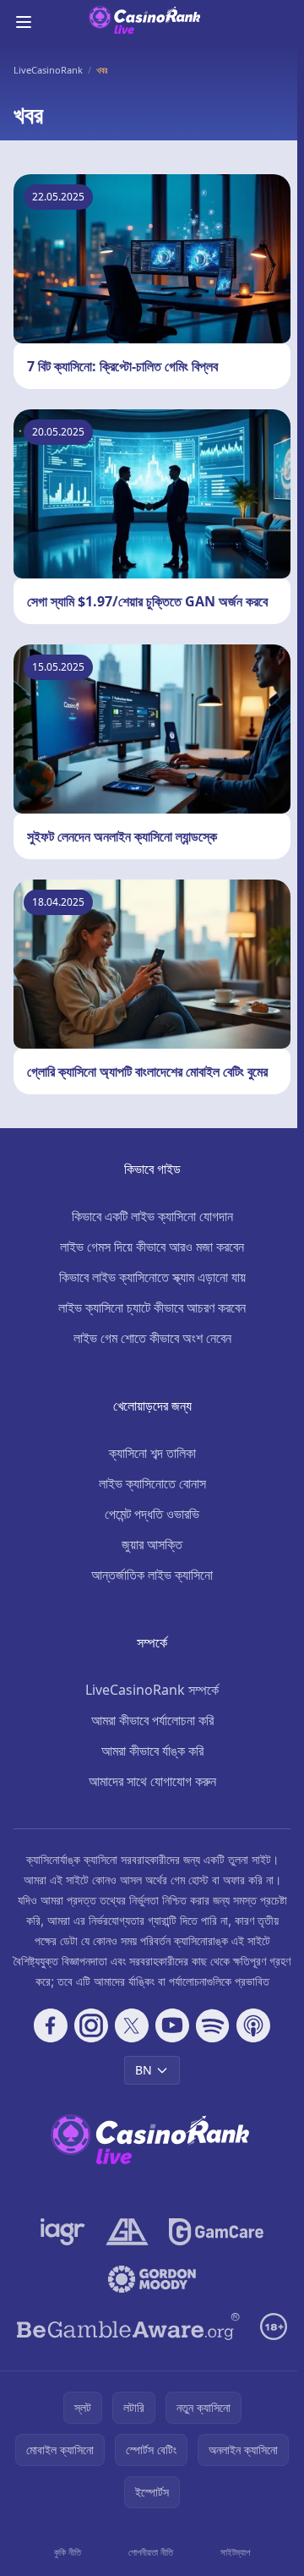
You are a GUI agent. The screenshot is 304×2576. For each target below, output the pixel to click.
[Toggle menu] (24, 22)
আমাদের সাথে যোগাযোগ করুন (152, 1781)
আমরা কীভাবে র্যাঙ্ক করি (152, 1751)
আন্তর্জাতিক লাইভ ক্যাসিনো (152, 1575)
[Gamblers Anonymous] (127, 2232)
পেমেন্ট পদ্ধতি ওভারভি (152, 1514)
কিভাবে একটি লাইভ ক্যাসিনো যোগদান (152, 1216)
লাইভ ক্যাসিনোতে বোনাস (152, 1483)
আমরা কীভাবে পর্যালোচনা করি (152, 1720)
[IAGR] (63, 2232)
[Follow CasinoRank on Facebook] (51, 2025)
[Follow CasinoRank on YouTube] (172, 2025)
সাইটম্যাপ (235, 2552)
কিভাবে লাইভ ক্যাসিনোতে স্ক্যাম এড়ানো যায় (152, 1277)
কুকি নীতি (68, 2552)
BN (144, 2070)
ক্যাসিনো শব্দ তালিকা (152, 1453)
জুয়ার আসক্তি (152, 1544)
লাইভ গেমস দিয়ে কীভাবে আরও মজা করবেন (152, 1247)
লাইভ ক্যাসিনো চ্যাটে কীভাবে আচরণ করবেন (152, 1307)
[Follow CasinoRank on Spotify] (213, 2025)
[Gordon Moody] (152, 2279)
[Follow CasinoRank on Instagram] (91, 2025)
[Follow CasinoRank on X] (132, 2025)
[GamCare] (216, 2232)
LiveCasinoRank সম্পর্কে (152, 1690)
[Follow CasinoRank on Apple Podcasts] (253, 2025)
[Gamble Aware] (128, 2327)
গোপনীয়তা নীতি (151, 2552)
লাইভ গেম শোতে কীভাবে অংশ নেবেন (152, 1338)
